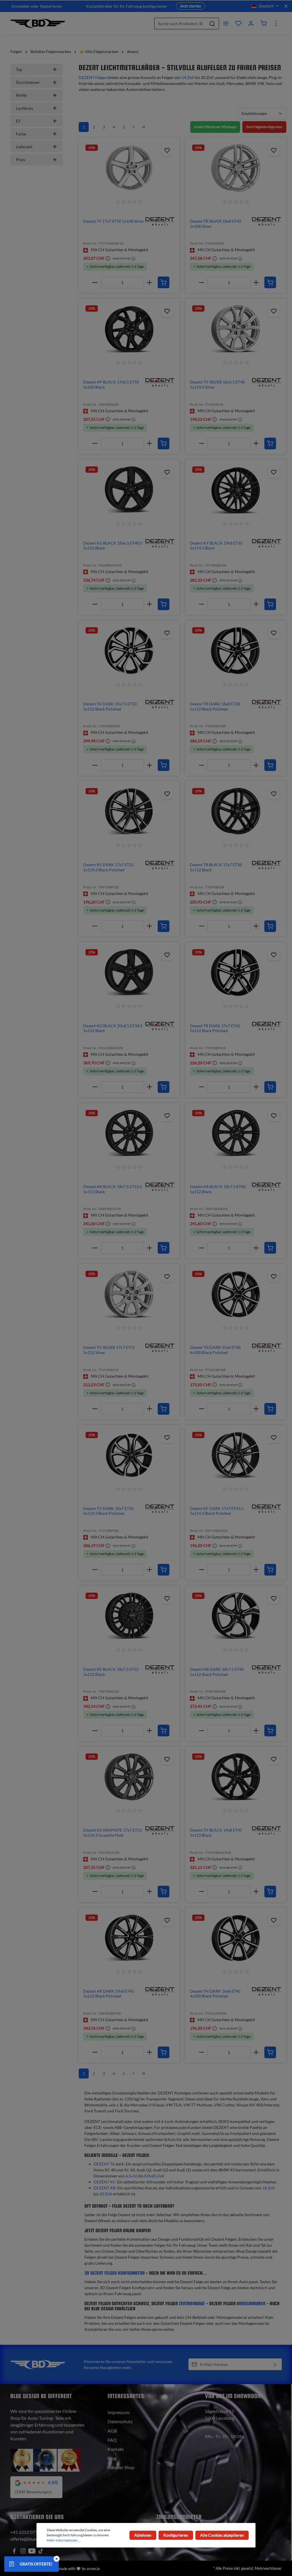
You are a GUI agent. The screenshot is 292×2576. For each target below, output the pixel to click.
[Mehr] (276, 23)
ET (18, 121)
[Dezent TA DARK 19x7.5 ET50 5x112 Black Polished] (129, 651)
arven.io (93, 2569)
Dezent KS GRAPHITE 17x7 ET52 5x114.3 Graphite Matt (112, 1833)
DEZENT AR (105, 2188)
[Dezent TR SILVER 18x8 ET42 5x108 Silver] (236, 168)
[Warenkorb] (263, 23)
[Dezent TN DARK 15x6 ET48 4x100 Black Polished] (236, 1294)
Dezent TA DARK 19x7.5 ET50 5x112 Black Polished (110, 706)
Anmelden (21, 6)
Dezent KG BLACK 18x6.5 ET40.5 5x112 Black (113, 546)
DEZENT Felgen (93, 77)
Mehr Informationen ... (64, 2540)
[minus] (95, 282)
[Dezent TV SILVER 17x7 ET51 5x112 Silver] (129, 1294)
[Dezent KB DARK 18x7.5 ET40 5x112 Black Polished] (236, 1616)
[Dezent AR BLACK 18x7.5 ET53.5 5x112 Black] (129, 1133)
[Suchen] (212, 24)
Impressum (118, 2412)
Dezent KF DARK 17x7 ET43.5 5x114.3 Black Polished (217, 1511)
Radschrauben (251, 2304)
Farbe (21, 134)
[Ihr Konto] (251, 23)
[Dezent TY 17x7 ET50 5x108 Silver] (129, 168)
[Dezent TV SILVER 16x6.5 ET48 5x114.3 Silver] (236, 329)
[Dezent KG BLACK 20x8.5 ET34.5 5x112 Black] (129, 973)
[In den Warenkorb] (164, 282)
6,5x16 (131, 2176)
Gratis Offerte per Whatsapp (215, 127)
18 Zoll (269, 2188)
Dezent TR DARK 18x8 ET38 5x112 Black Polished (215, 706)
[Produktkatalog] (238, 23)
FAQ (112, 2440)
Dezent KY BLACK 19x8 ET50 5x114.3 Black (216, 546)
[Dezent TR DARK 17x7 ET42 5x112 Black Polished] (236, 973)
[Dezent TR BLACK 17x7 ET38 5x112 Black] (236, 811)
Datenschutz (120, 2421)
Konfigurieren (176, 2535)
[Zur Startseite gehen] (38, 23)
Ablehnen (143, 2535)
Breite (21, 95)
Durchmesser (28, 82)
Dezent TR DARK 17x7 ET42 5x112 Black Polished (215, 1028)
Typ (19, 69)
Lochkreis (25, 108)
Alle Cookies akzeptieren (222, 2535)
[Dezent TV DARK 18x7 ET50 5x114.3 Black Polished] (129, 1455)
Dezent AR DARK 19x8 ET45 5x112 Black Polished (109, 1994)
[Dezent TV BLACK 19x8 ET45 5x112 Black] (236, 1777)
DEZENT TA (104, 2164)
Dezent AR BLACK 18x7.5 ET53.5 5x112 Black (113, 1189)
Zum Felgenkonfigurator (264, 127)
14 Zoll (188, 77)
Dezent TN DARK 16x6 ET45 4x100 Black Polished (215, 1994)
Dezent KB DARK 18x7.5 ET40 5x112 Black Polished (217, 1672)
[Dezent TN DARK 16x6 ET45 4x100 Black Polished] (236, 1938)
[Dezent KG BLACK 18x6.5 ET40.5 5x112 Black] (129, 490)
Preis (21, 160)
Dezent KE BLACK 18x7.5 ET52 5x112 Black (111, 1672)
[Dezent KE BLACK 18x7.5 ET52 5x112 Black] (129, 1616)
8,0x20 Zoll (154, 2176)
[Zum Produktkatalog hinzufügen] (167, 150)
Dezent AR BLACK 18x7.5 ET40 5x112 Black (218, 1189)
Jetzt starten (190, 6)
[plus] (150, 282)
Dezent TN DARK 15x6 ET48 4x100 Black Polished (215, 1350)
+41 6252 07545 (27, 2532)
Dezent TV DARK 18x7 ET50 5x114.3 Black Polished (109, 1511)
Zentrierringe (192, 2304)
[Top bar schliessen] (286, 6)
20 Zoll (106, 2194)
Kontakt (116, 2449)
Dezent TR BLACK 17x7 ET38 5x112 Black (216, 867)
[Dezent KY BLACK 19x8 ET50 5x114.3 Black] (236, 490)
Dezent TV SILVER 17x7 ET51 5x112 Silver (109, 1350)
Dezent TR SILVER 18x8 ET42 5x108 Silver (216, 224)
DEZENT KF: (105, 2182)
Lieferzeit (24, 147)
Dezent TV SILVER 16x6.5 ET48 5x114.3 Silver (217, 384)
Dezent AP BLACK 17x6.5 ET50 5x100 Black (111, 384)
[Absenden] (275, 2364)
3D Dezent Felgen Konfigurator (114, 2273)
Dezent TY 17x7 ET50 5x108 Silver (114, 221)
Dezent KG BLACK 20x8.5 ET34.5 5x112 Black (113, 1028)
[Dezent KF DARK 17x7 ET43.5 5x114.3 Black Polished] (236, 1455)
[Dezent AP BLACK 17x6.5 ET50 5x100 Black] (129, 329)
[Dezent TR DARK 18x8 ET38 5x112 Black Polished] (236, 651)
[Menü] (226, 23)
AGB (112, 2431)
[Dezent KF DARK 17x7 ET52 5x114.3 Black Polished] (129, 811)
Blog (112, 2458)
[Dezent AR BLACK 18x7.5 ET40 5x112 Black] (236, 1133)
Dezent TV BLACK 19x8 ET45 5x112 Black (216, 1833)
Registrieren (51, 6)
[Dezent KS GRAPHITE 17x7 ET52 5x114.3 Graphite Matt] (129, 1777)
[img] (160, 221)
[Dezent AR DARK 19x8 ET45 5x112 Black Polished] (129, 1938)
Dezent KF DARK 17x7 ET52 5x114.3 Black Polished (109, 867)
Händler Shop (121, 2467)
